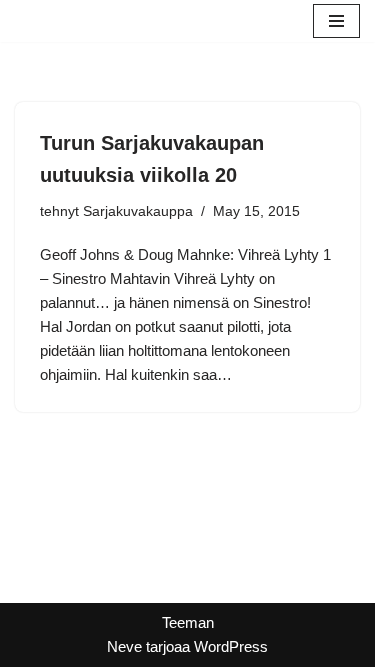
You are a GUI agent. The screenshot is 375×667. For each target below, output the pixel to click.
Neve (124, 646)
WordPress (231, 646)
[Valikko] (336, 21)
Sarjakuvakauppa (138, 211)
